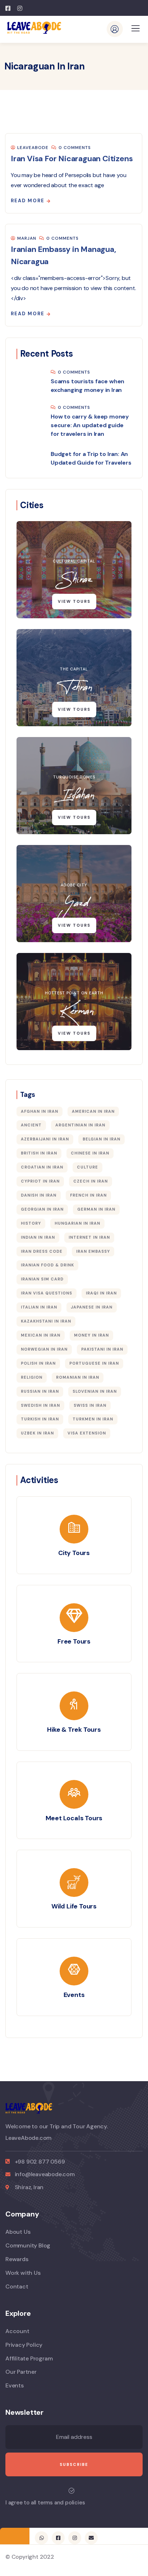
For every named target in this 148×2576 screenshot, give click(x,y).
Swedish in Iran (40, 1405)
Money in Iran (91, 1335)
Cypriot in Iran (40, 1181)
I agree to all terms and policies (45, 2503)
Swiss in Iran (90, 1405)
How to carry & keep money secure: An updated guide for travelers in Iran (90, 425)
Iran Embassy (93, 1251)
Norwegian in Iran (44, 1349)
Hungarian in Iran (77, 1223)
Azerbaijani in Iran (45, 1139)
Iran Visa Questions (47, 1293)
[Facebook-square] (58, 2538)
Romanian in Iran (78, 1377)
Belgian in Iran (101, 1139)
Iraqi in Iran (101, 1293)
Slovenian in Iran (95, 1391)
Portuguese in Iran (94, 1363)
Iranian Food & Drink (47, 1265)
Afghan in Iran (40, 1111)
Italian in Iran (39, 1307)
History (31, 1223)
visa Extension (87, 1433)
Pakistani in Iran (102, 1349)
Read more (28, 201)
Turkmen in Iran (93, 1419)
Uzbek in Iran (37, 1433)
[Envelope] (91, 2538)
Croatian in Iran (42, 1167)
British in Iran (39, 1153)
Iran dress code (42, 1251)
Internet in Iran (89, 1237)
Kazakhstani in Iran (46, 1321)
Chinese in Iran (90, 1153)
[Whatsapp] (41, 2538)
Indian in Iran (38, 1237)
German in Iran (96, 1209)
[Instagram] (75, 2538)
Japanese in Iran (92, 1307)
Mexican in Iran (41, 1335)
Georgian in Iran (42, 1209)
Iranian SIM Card (42, 1279)
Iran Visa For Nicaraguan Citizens (72, 159)
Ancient (31, 1125)
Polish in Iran (38, 1363)
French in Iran (88, 1195)
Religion (32, 1377)
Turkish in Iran (40, 1419)
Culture (87, 1167)
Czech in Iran (91, 1181)
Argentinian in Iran (80, 1125)
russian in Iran (40, 1391)
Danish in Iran (39, 1195)
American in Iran (93, 1111)
